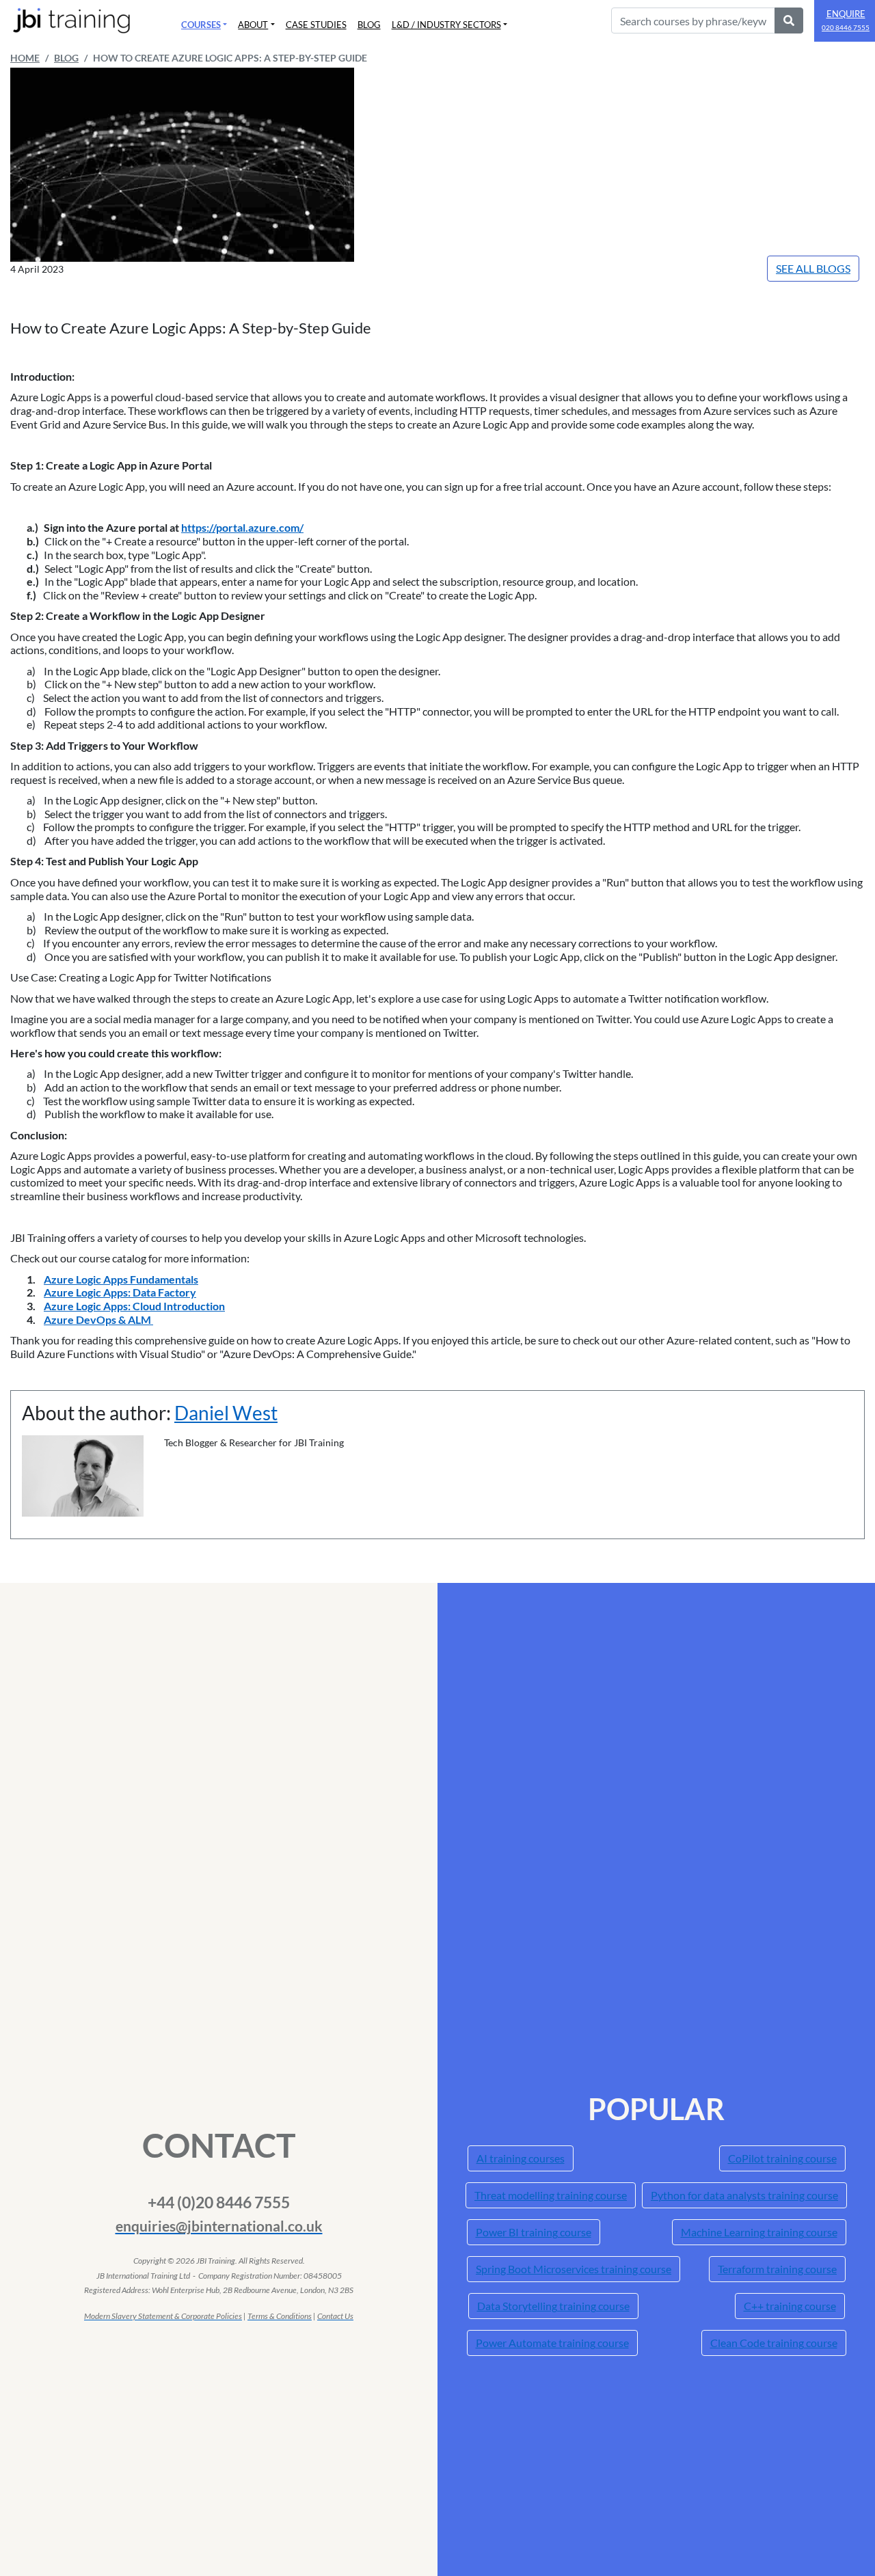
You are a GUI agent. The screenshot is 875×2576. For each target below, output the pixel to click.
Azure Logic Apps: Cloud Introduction (134, 1306)
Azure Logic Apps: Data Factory (120, 1292)
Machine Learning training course (759, 2232)
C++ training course (790, 2306)
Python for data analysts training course (744, 2195)
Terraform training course (777, 2269)
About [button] (253, 25)
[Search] (789, 21)
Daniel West (226, 1413)
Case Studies (316, 25)
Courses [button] (201, 25)
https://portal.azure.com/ (242, 527)
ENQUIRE (846, 20)
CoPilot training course (782, 2158)
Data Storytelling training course (553, 2306)
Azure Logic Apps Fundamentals (121, 1279)
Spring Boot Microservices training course (574, 2269)
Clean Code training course (774, 2343)
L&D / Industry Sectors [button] (446, 25)
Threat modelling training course (551, 2195)
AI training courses (521, 2158)
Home (25, 58)
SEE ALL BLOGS (813, 268)
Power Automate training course (552, 2343)
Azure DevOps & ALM (98, 1319)
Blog (369, 25)
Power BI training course (534, 2232)
